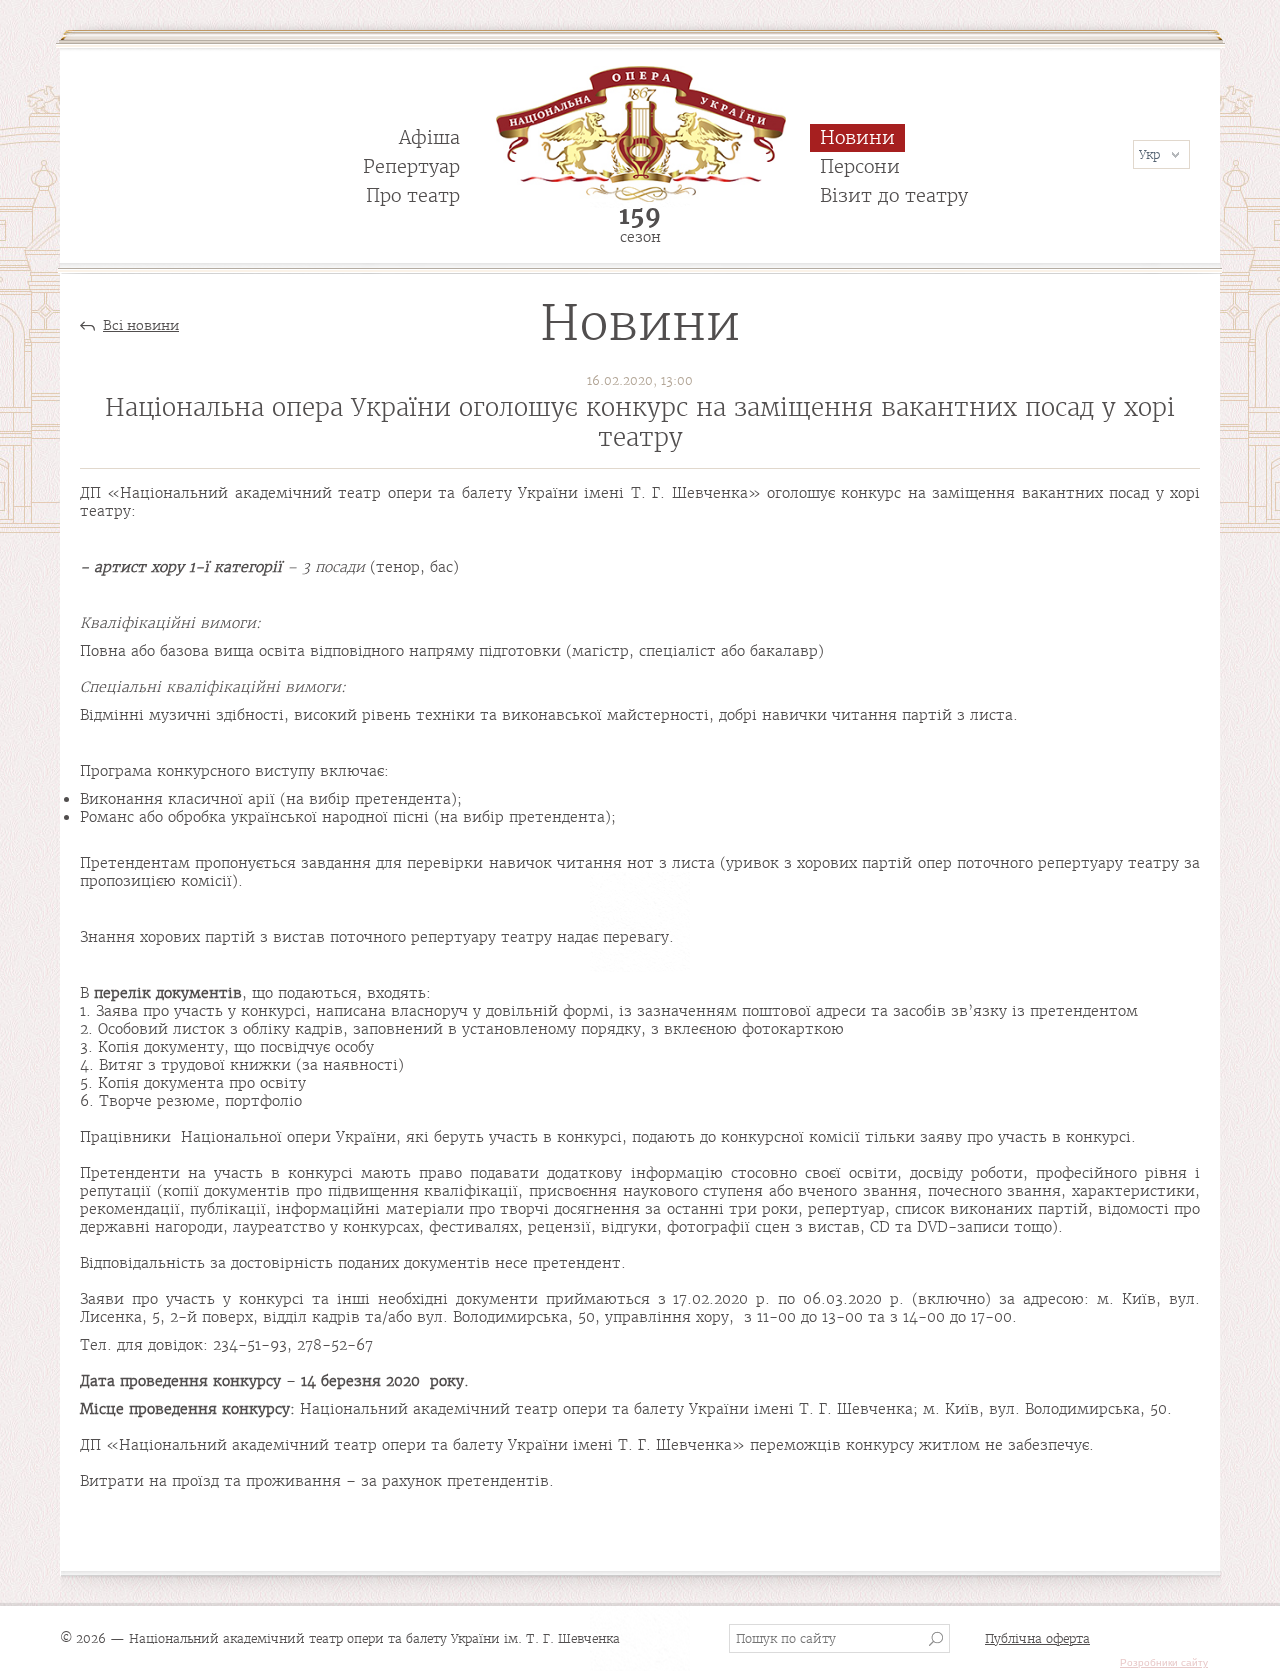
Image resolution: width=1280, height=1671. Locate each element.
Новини (857, 137)
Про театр (413, 195)
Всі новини (141, 326)
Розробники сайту (1164, 1662)
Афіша (429, 137)
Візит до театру (894, 195)
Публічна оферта (1037, 1638)
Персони (860, 166)
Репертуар (411, 166)
